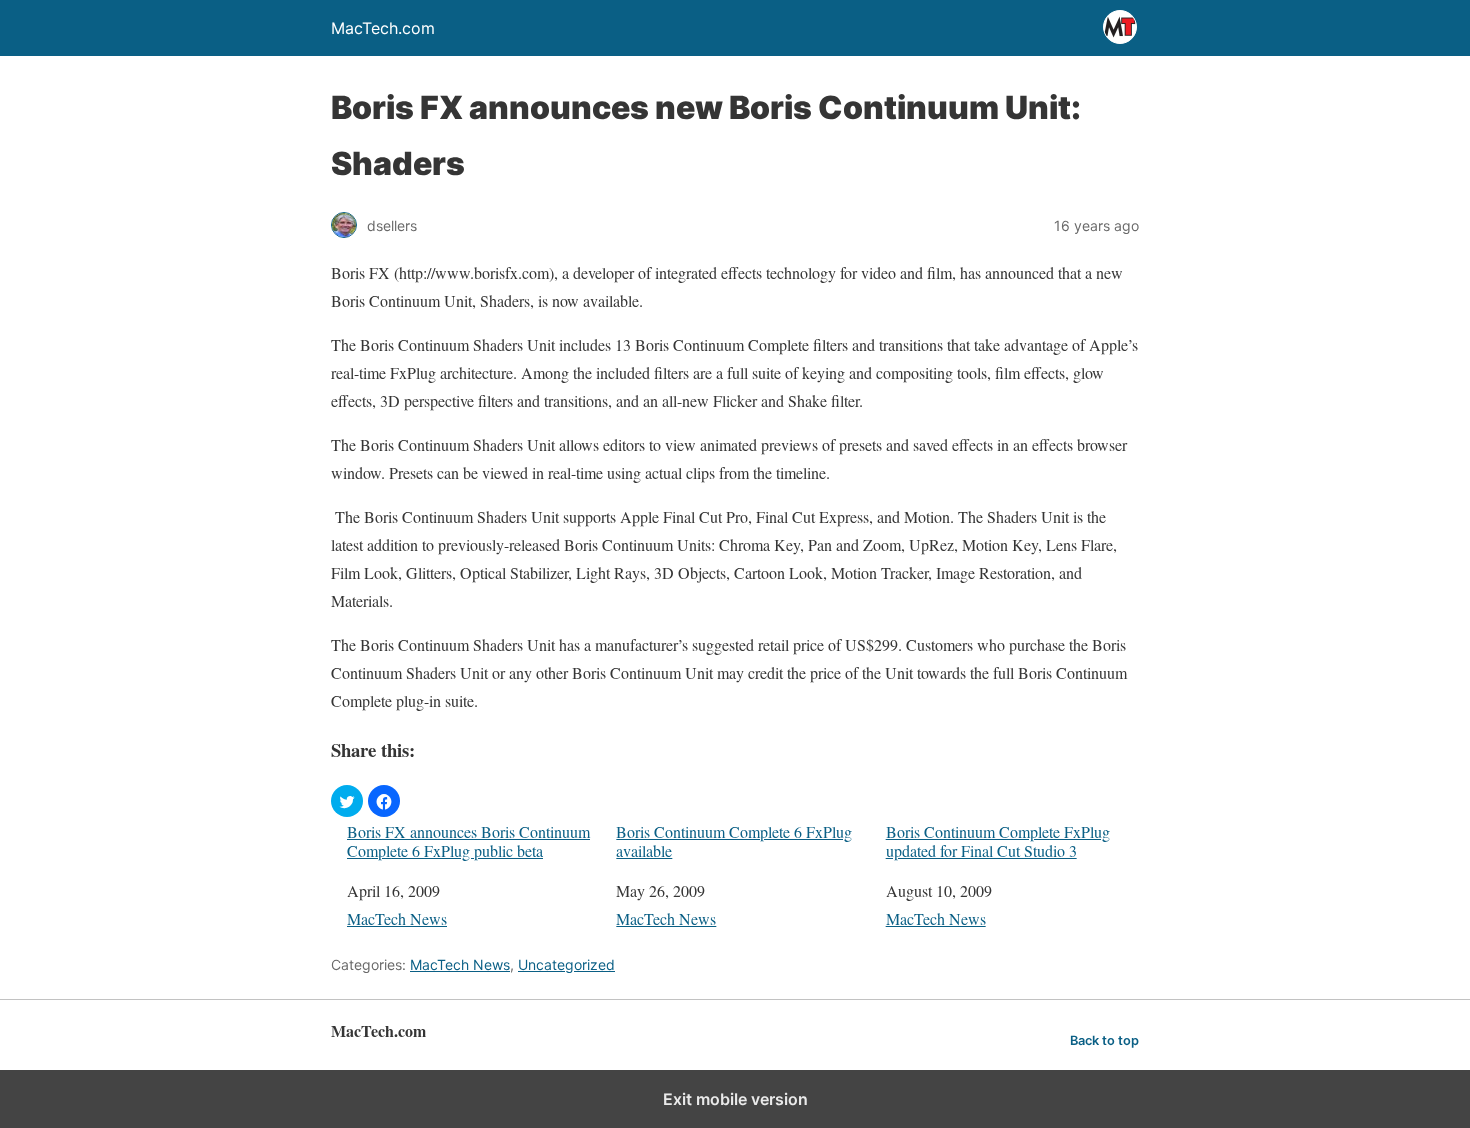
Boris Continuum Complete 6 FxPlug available (734, 841)
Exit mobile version (735, 1099)
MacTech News (397, 918)
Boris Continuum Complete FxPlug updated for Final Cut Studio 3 (998, 841)
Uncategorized (566, 964)
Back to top (1104, 1040)
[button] (347, 801)
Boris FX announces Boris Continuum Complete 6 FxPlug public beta (468, 841)
